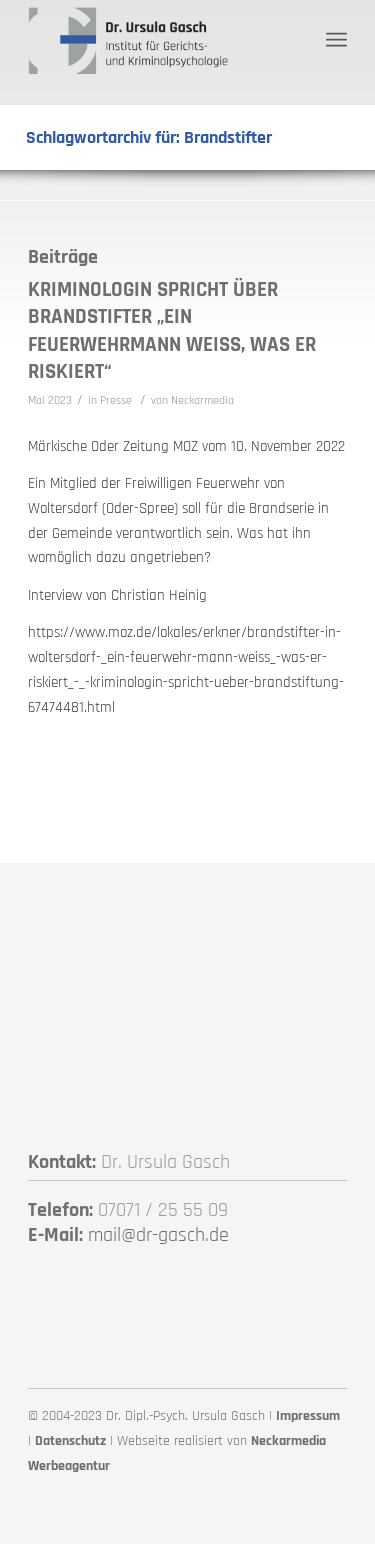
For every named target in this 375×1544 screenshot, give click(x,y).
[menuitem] (336, 40)
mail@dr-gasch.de (158, 1235)
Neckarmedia (202, 400)
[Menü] (336, 40)
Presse (116, 400)
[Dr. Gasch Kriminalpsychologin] (155, 40)
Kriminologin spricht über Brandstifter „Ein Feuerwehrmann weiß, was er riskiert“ (172, 330)
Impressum (308, 1416)
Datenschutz (70, 1441)
